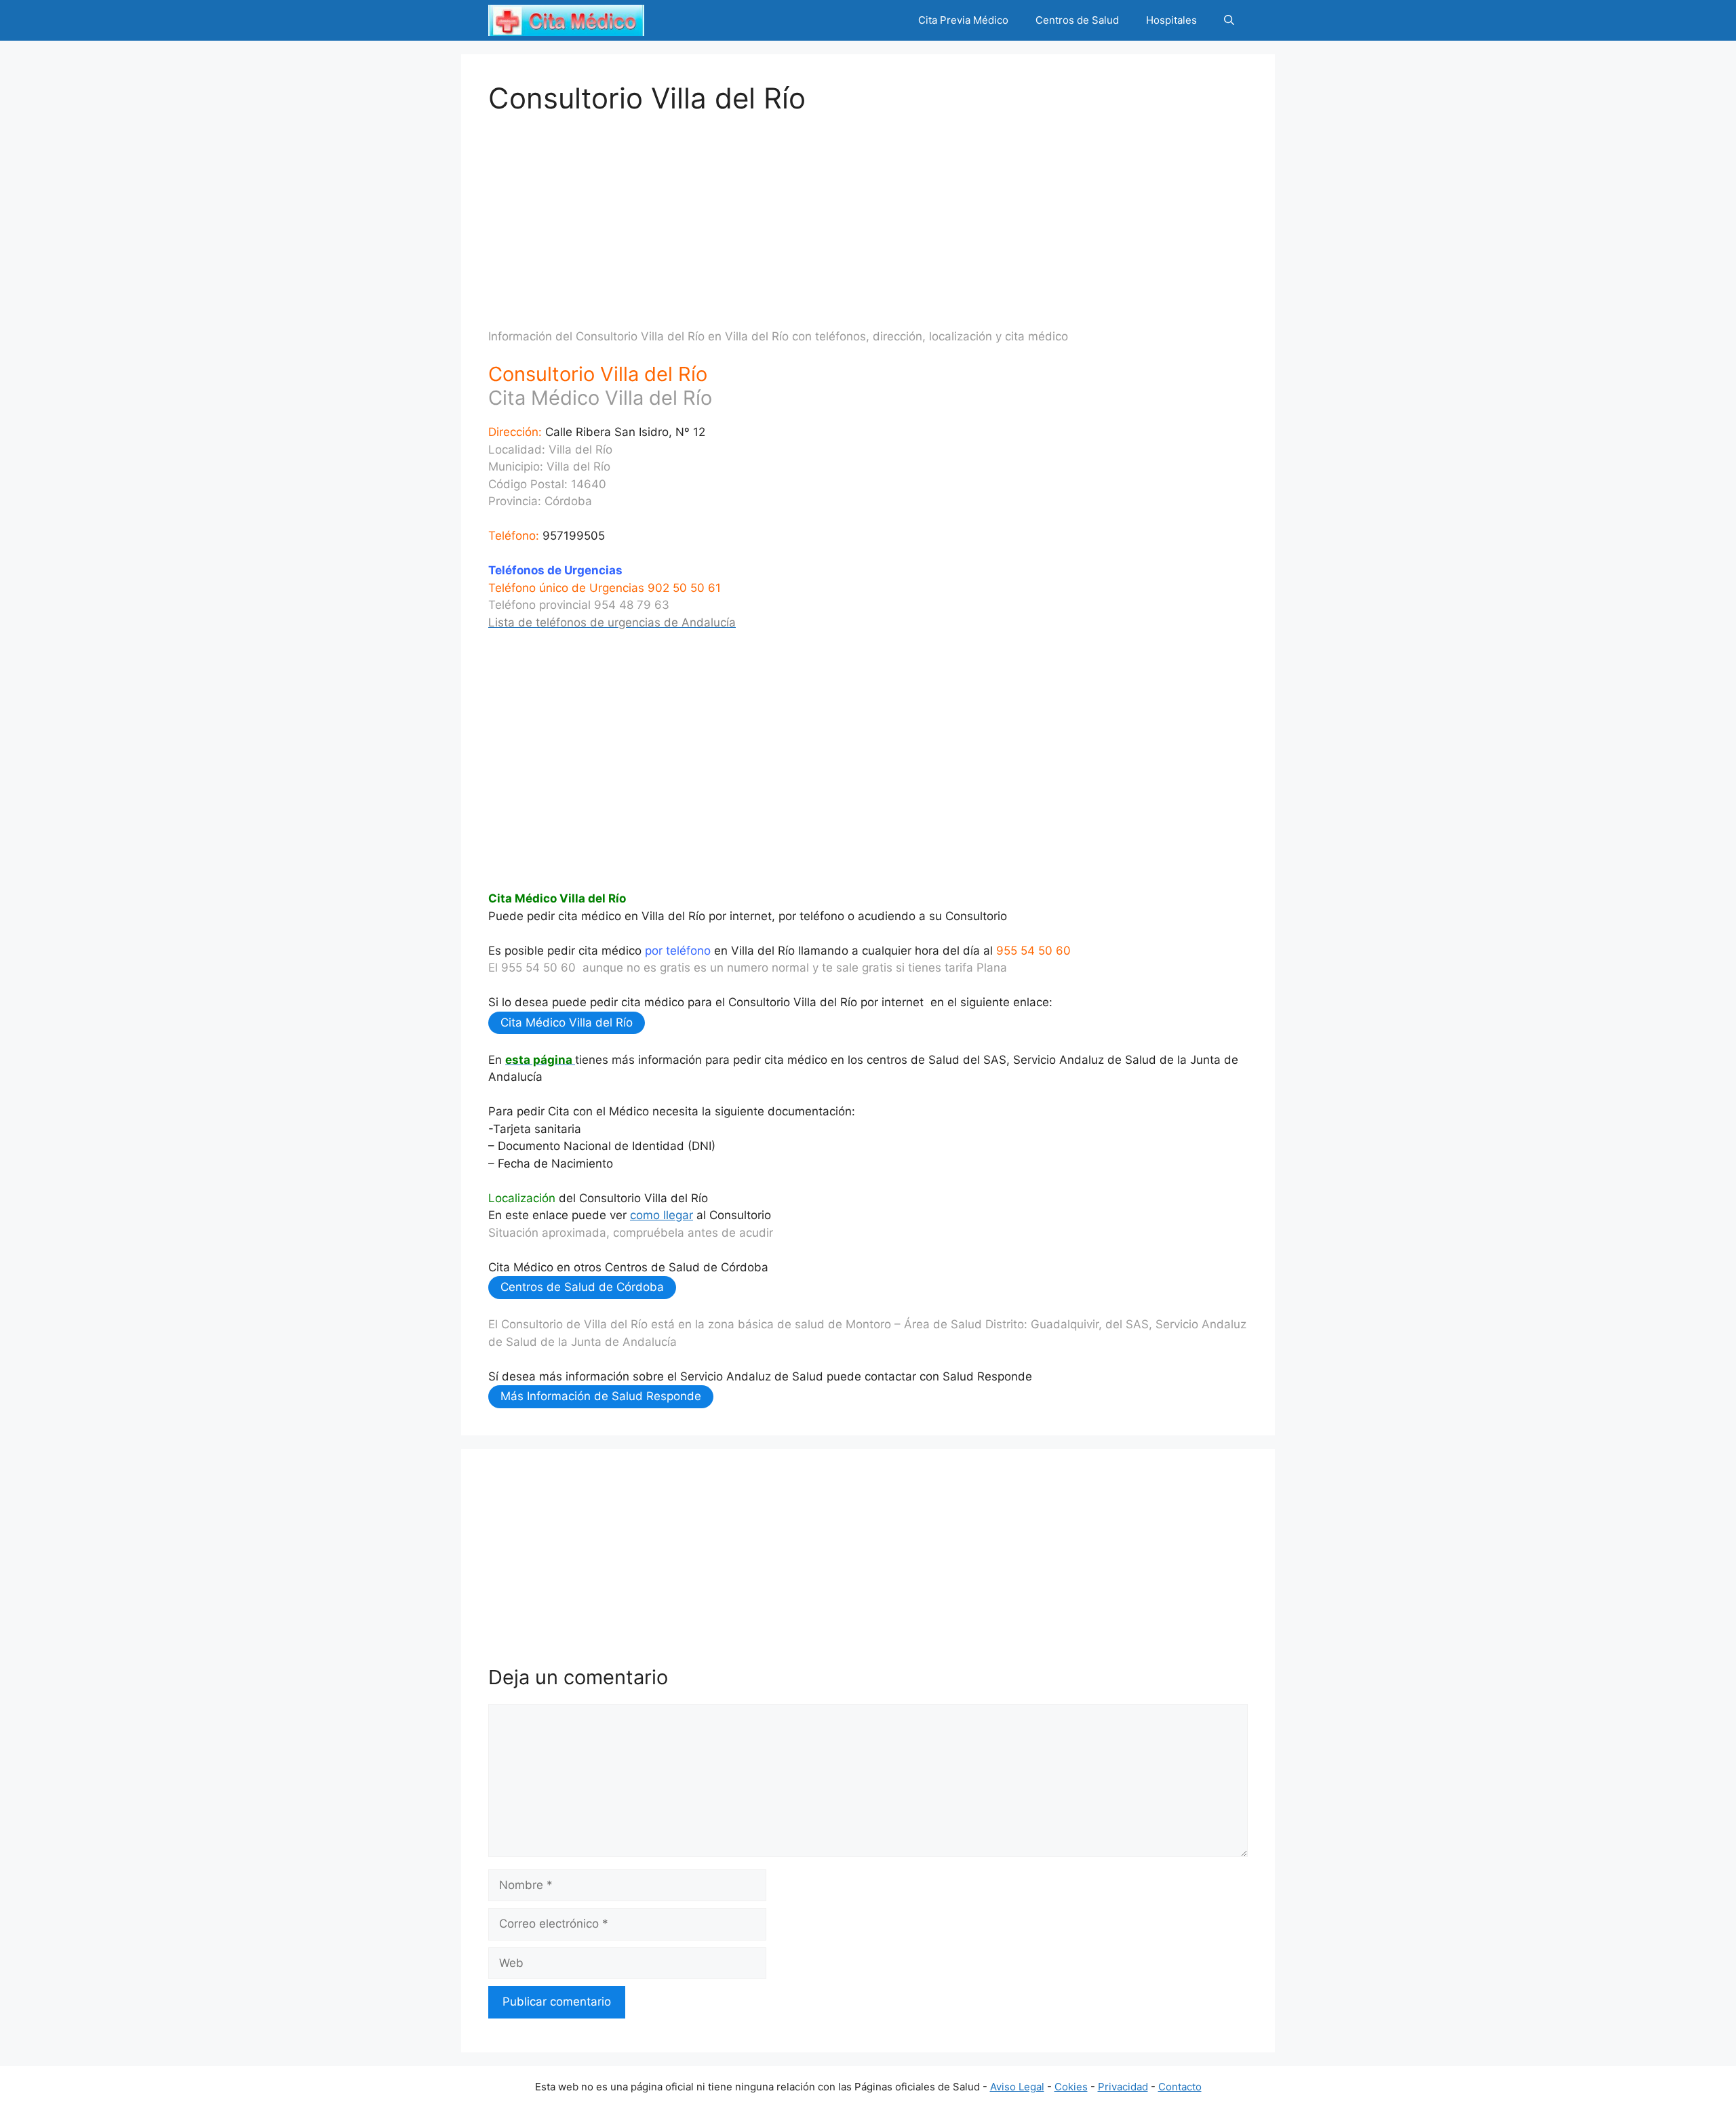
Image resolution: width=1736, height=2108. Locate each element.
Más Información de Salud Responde (601, 1396)
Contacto (1180, 2087)
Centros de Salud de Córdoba (582, 1287)
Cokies (1071, 2087)
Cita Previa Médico (963, 20)
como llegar (662, 1215)
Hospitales (1171, 20)
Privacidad (1123, 2087)
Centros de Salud (1077, 20)
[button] (1229, 20)
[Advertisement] (868, 210)
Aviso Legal (1017, 2087)
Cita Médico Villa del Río (567, 1022)
